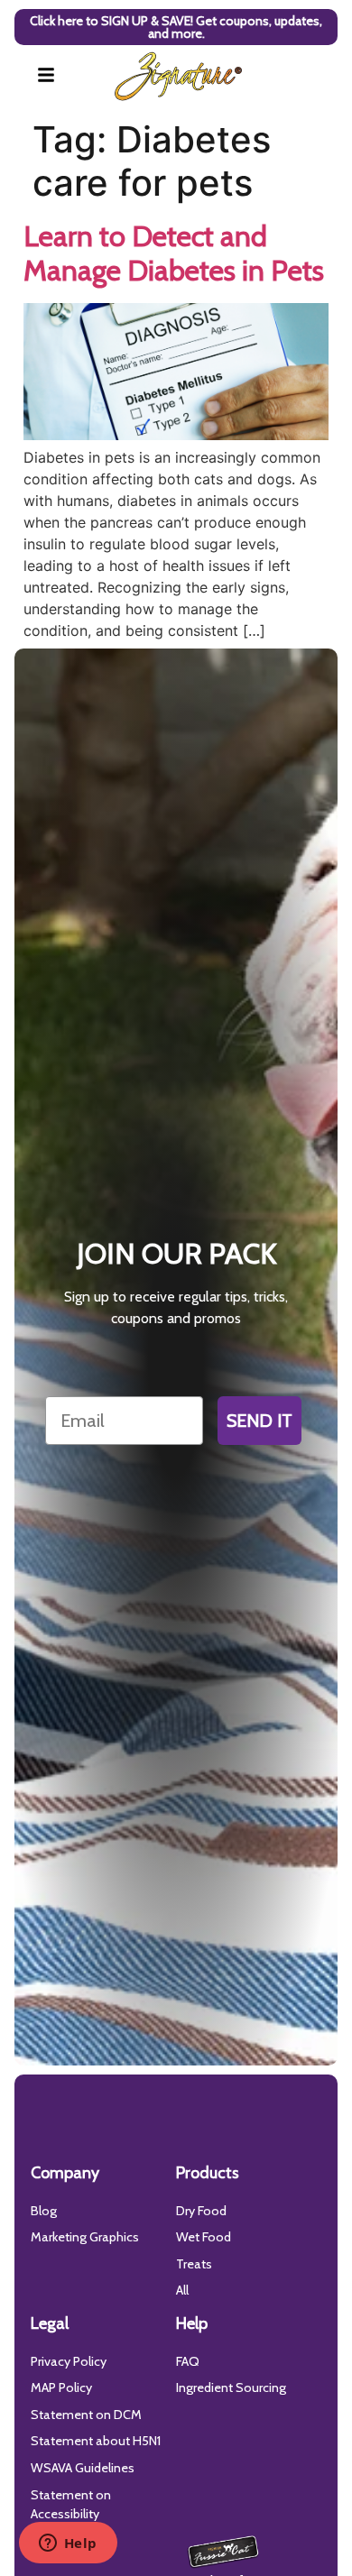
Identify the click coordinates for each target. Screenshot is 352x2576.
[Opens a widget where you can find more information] (68, 2544)
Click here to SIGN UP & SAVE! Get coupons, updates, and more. (176, 27)
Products (208, 2173)
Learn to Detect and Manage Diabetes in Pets (174, 253)
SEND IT (259, 1421)
